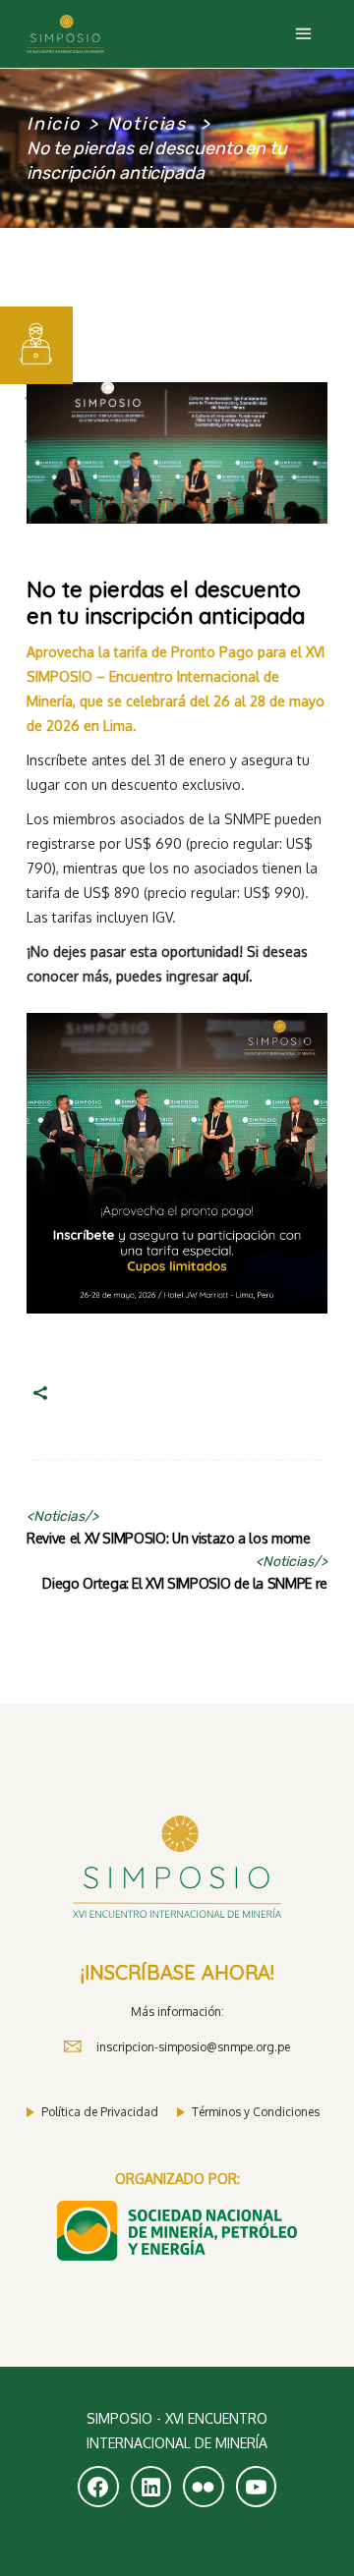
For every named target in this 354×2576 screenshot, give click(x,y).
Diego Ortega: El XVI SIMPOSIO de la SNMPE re (185, 1583)
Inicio (54, 124)
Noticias (147, 124)
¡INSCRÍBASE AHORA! (177, 1972)
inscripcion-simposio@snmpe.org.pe (193, 2047)
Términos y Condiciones (256, 2112)
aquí (236, 976)
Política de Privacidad (100, 2112)
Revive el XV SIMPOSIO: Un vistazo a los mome (169, 1538)
